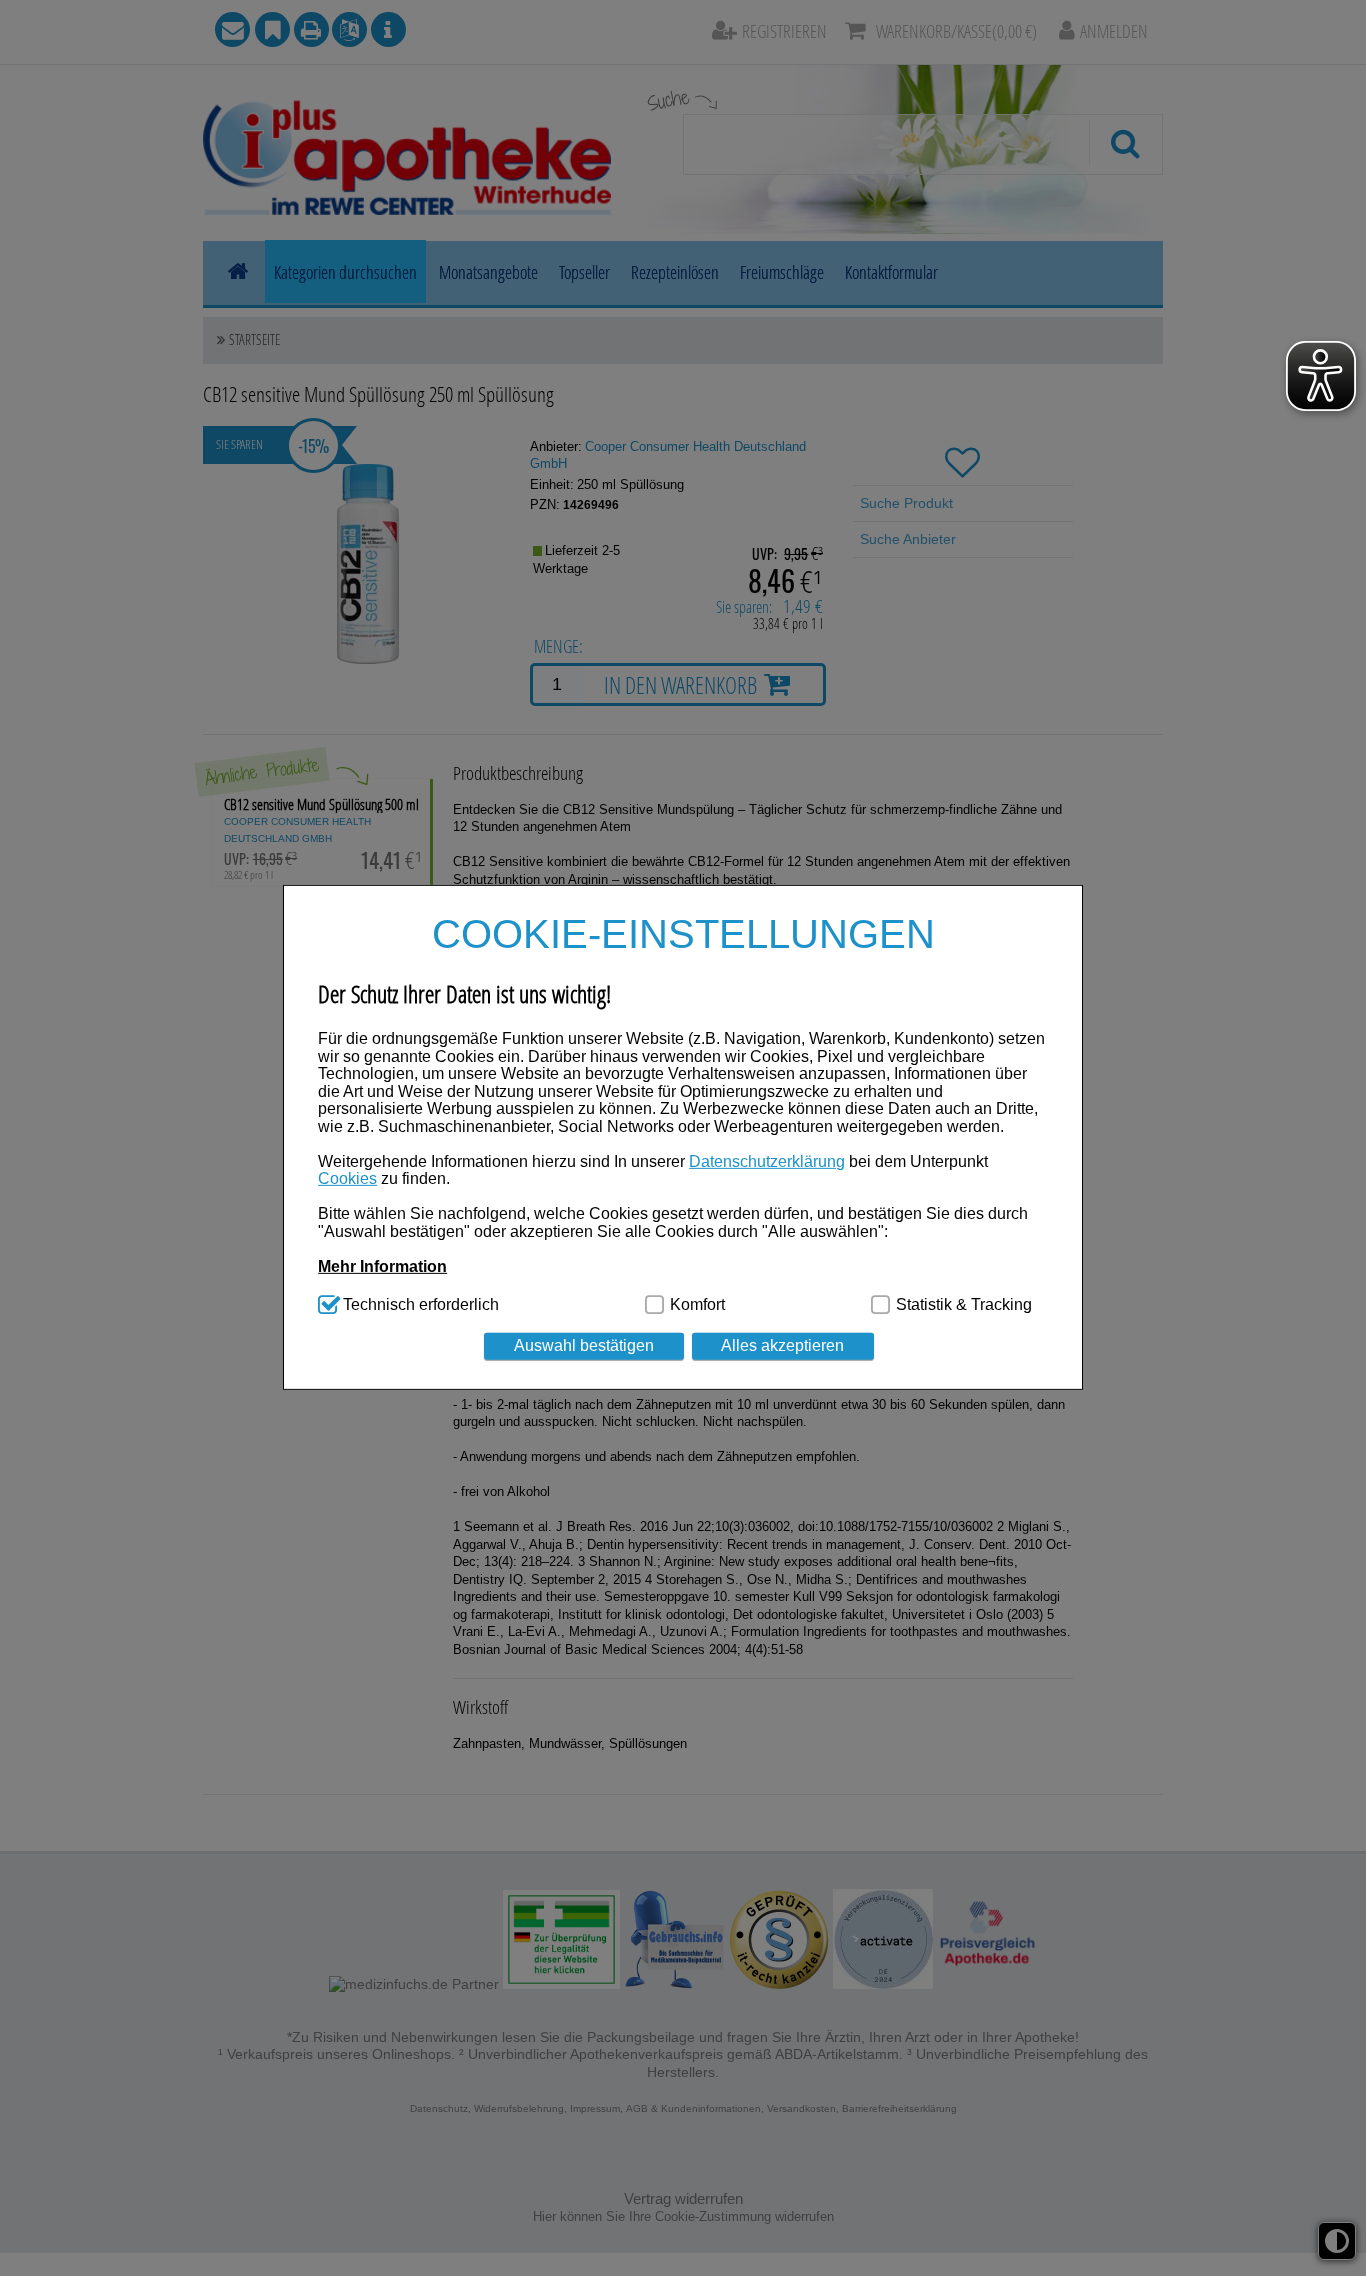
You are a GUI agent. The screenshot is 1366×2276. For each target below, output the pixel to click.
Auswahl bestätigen (584, 1346)
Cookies (347, 1179)
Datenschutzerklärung (767, 1161)
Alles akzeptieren (782, 1346)
